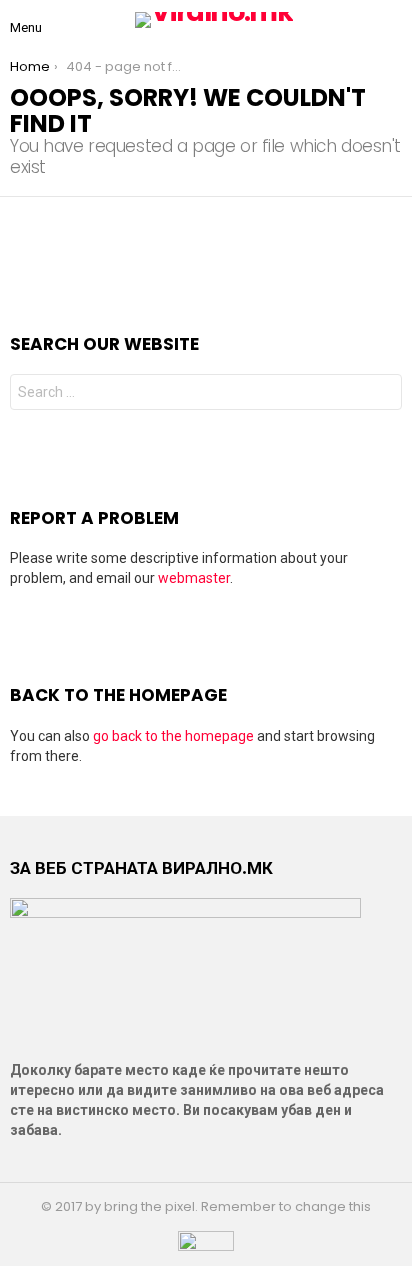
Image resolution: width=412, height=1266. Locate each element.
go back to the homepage (173, 736)
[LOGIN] (394, 20)
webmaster (194, 578)
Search (382, 394)
